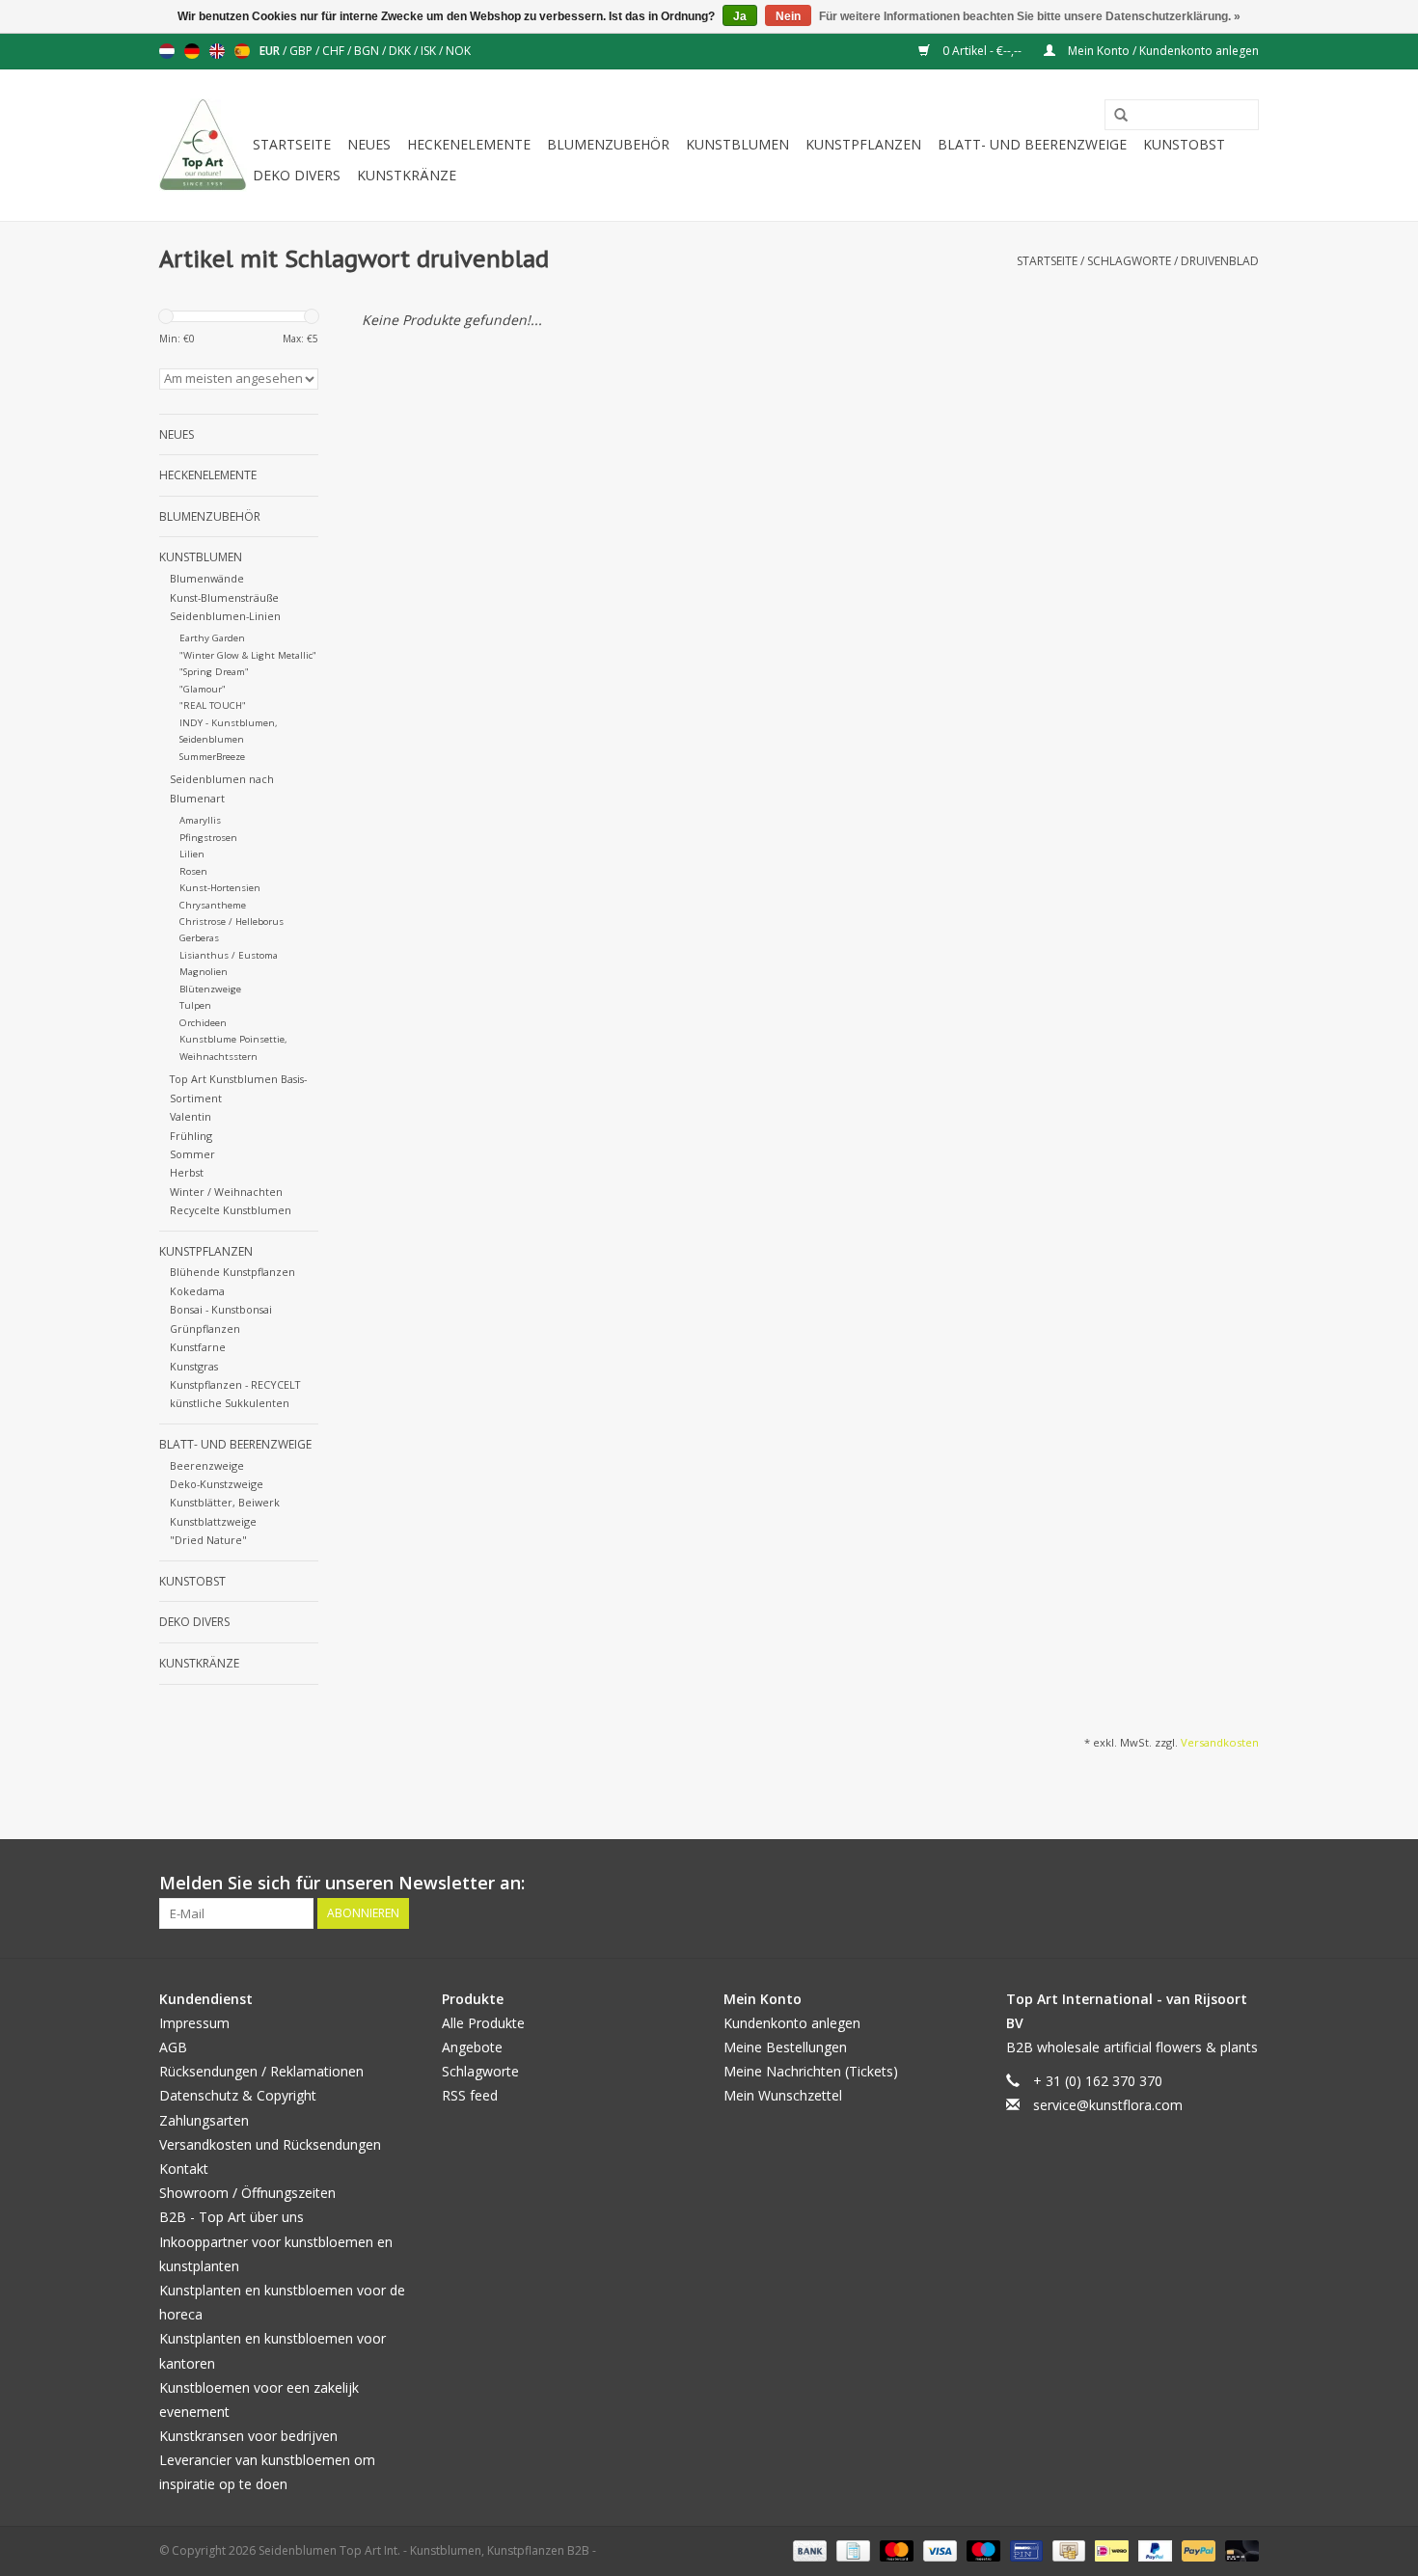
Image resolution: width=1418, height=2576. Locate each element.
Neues (369, 144)
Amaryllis (200, 820)
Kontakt (184, 2169)
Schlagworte (1129, 261)
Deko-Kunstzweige (217, 1484)
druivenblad (1220, 261)
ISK (430, 51)
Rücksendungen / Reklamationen (261, 2071)
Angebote (472, 2047)
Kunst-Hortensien (220, 888)
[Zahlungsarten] (808, 2549)
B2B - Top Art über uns (232, 2217)
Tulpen (195, 1005)
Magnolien (204, 972)
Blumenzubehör (608, 144)
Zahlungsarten (204, 2120)
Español (242, 51)
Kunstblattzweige (213, 1521)
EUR (271, 51)
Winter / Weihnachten (226, 1192)
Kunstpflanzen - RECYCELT (235, 1384)
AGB (173, 2047)
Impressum (194, 2023)
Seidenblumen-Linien (225, 616)
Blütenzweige (210, 989)
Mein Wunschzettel (783, 2095)
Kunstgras (194, 1366)
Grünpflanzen (205, 1329)
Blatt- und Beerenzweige (1032, 144)
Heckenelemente (469, 144)
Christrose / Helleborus (232, 922)
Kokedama (197, 1291)
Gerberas (199, 938)
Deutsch (192, 51)
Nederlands (167, 51)
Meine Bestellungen (785, 2047)
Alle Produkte (483, 2023)
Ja (740, 16)
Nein (788, 16)
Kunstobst (1184, 144)
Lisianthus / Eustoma (229, 955)
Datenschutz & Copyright (238, 2095)
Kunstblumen (737, 144)
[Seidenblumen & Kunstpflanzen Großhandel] (203, 145)
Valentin (191, 1116)
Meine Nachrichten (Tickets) (811, 2071)
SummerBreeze (212, 757)
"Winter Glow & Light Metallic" (248, 655)
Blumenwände (207, 578)
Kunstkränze (407, 175)
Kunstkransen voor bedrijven (248, 2436)
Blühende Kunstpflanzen (232, 1272)
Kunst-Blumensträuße (224, 597)
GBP (302, 51)
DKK (401, 51)
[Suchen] (1114, 116)
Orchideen (203, 1023)
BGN (368, 51)
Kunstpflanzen (863, 144)
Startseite (292, 144)
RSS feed (470, 2095)
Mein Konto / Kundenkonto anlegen (1162, 51)
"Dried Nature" (208, 1540)
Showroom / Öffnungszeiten (247, 2193)
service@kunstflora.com (1108, 2105)
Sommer (192, 1154)
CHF (335, 51)
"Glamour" (203, 689)
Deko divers (297, 175)
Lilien (192, 854)
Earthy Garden (212, 638)
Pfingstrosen (208, 838)
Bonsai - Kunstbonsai (221, 1309)
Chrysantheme (213, 905)
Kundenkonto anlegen (792, 2023)
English (217, 51)
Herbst (187, 1172)
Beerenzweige (207, 1465)
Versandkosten (1220, 1742)
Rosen (193, 871)
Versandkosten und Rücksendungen (270, 2144)
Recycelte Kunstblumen (231, 1210)
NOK (458, 51)
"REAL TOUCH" (213, 705)
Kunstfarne (198, 1347)
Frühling (191, 1136)
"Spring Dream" (214, 672)
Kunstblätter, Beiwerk (225, 1502)
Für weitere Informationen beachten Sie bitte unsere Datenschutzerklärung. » (1030, 16)
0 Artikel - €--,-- (982, 51)
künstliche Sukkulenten (230, 1403)
